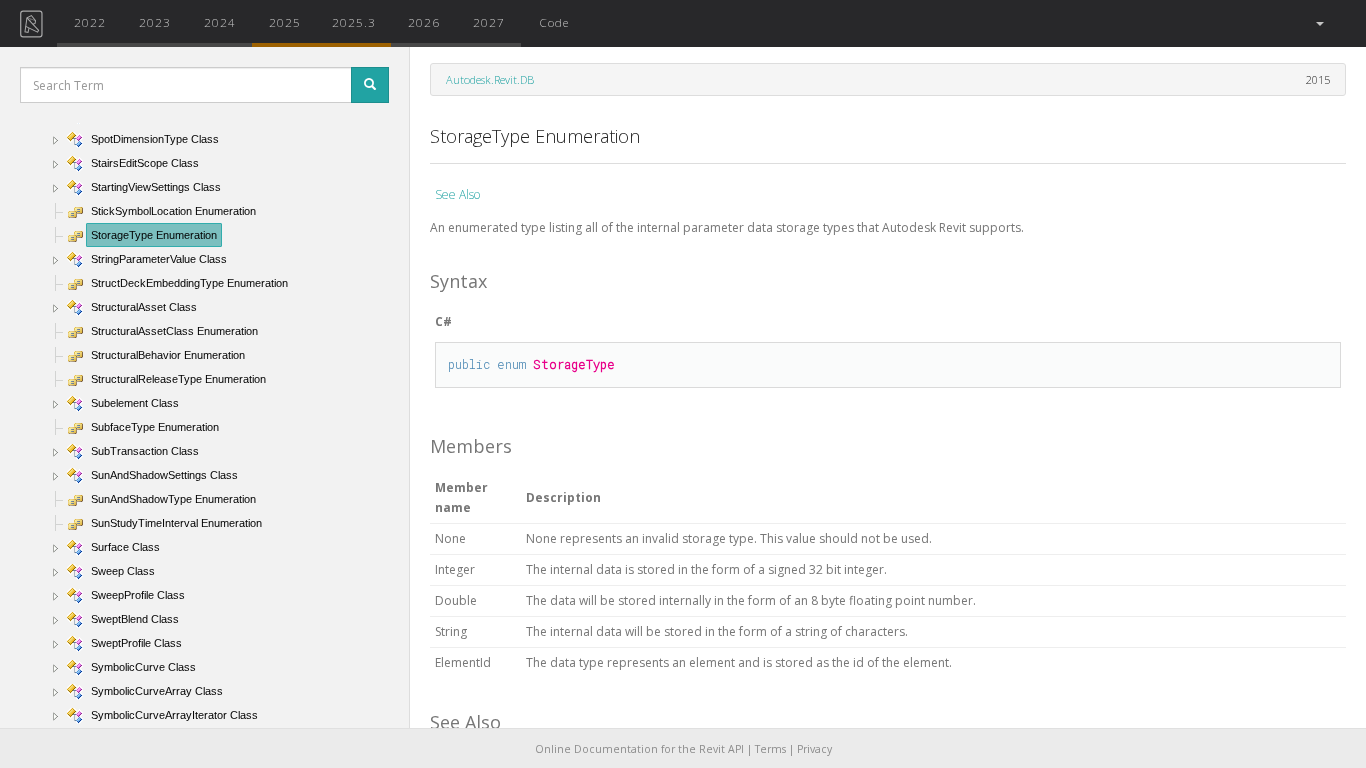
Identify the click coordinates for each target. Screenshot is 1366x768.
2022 (90, 22)
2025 (285, 22)
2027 (489, 22)
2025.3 (354, 22)
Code (554, 22)
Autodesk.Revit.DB (490, 79)
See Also (457, 194)
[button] (1318, 23)
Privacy (814, 749)
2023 (155, 22)
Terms (770, 749)
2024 (220, 22)
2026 (424, 22)
